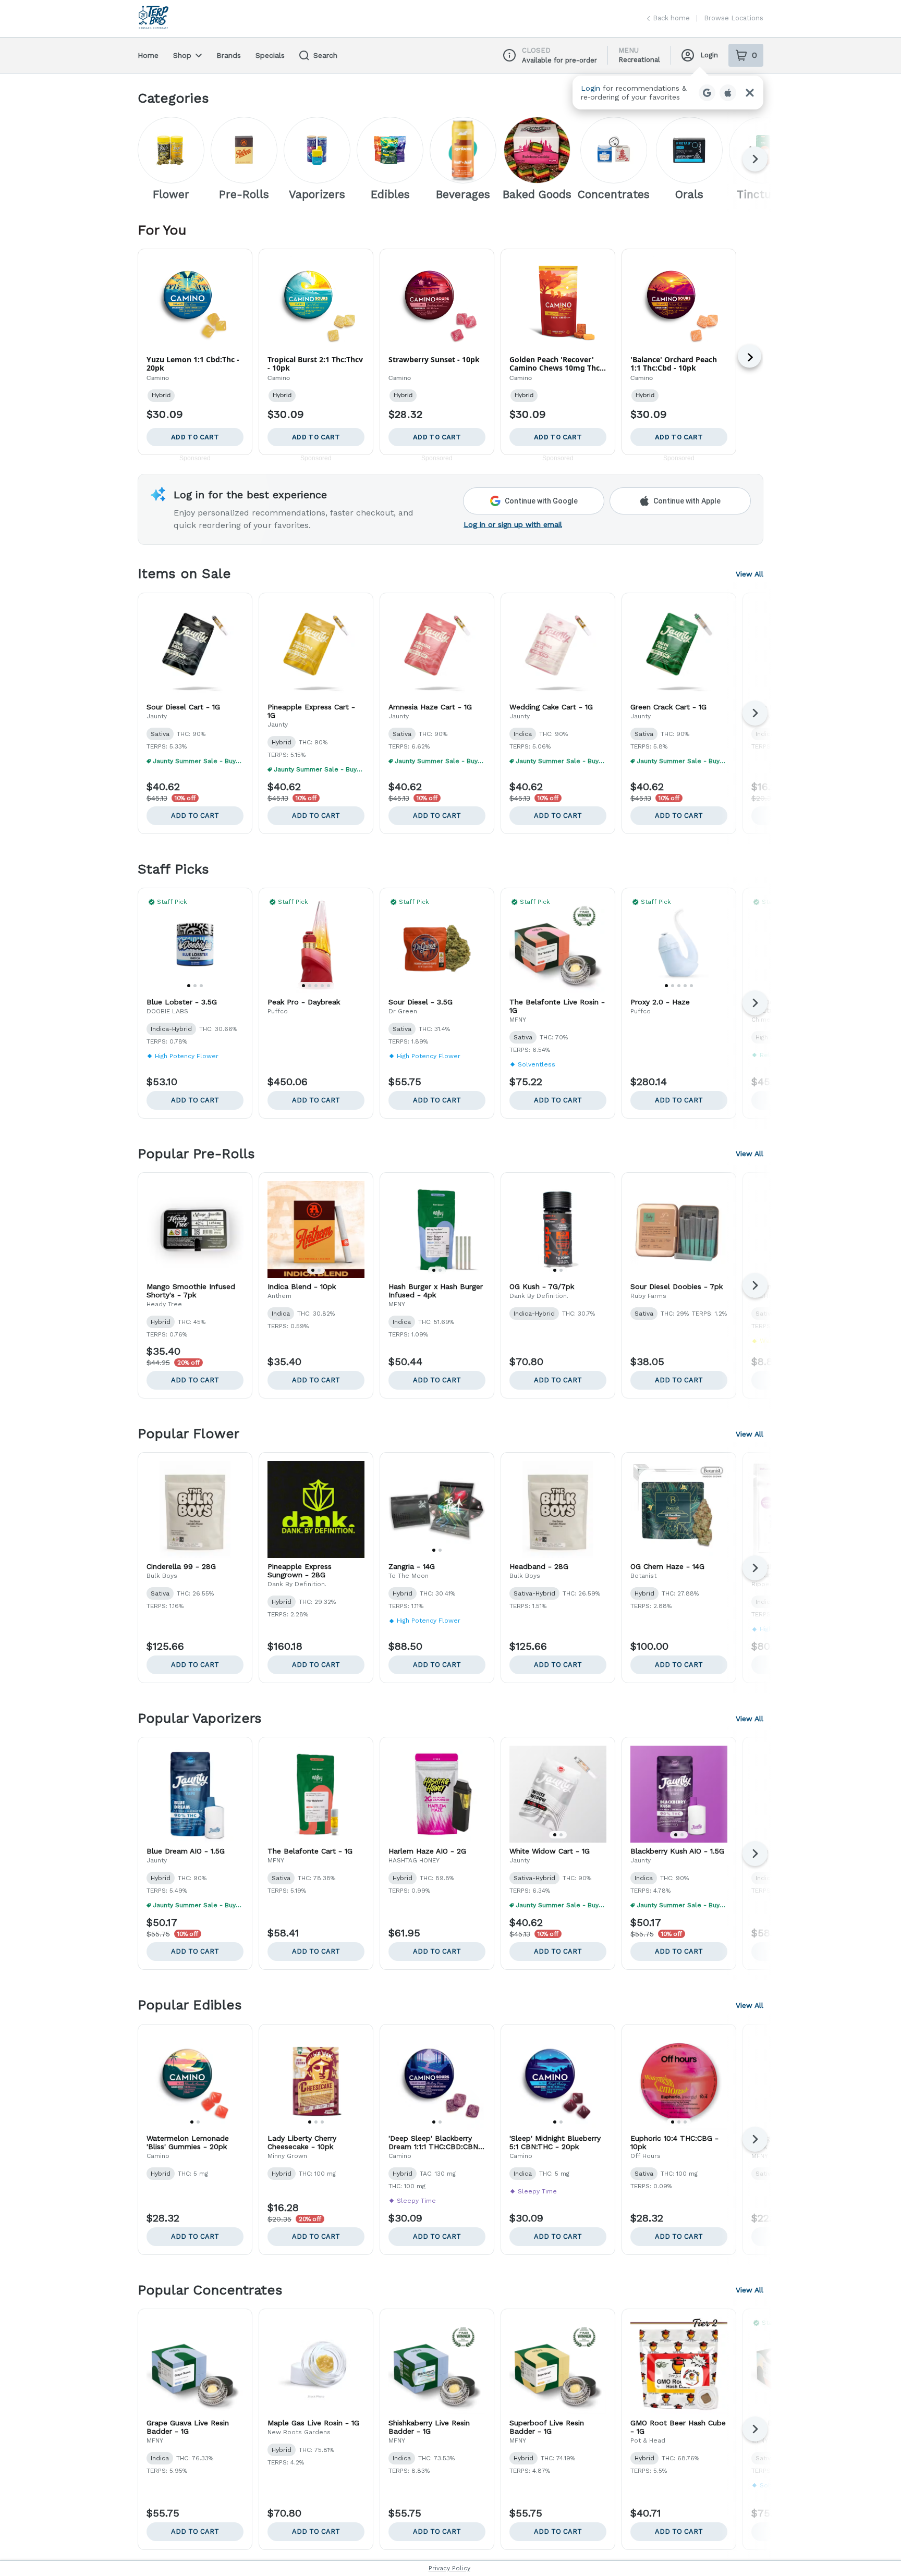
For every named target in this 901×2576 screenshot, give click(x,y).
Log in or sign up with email (513, 524)
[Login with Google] (707, 93)
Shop (182, 55)
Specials (270, 55)
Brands (229, 55)
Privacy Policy (449, 2568)
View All (750, 574)
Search (325, 55)
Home (148, 55)
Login (709, 55)
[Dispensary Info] (509, 55)
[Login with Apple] (728, 93)
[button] (668, 93)
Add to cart (195, 815)
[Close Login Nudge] (750, 93)
